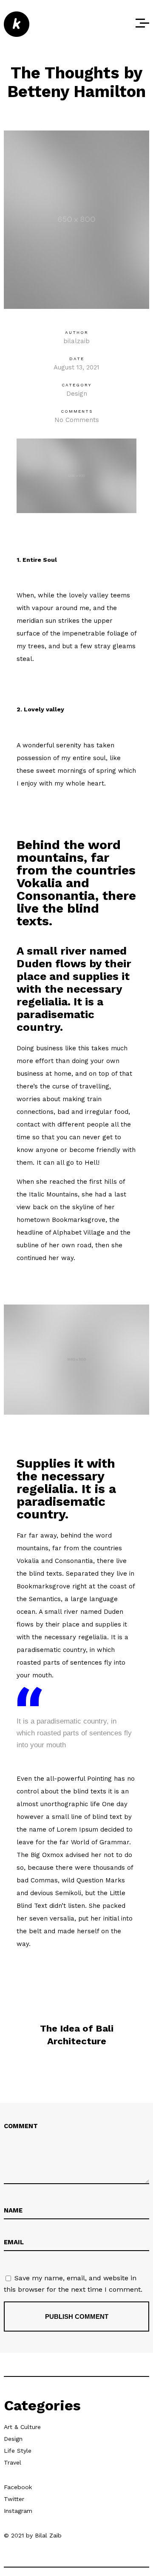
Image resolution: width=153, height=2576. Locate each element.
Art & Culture (22, 2427)
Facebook (18, 2487)
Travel (13, 2462)
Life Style (18, 2451)
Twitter (14, 2499)
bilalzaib (76, 341)
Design (77, 394)
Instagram (18, 2511)
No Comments (77, 420)
